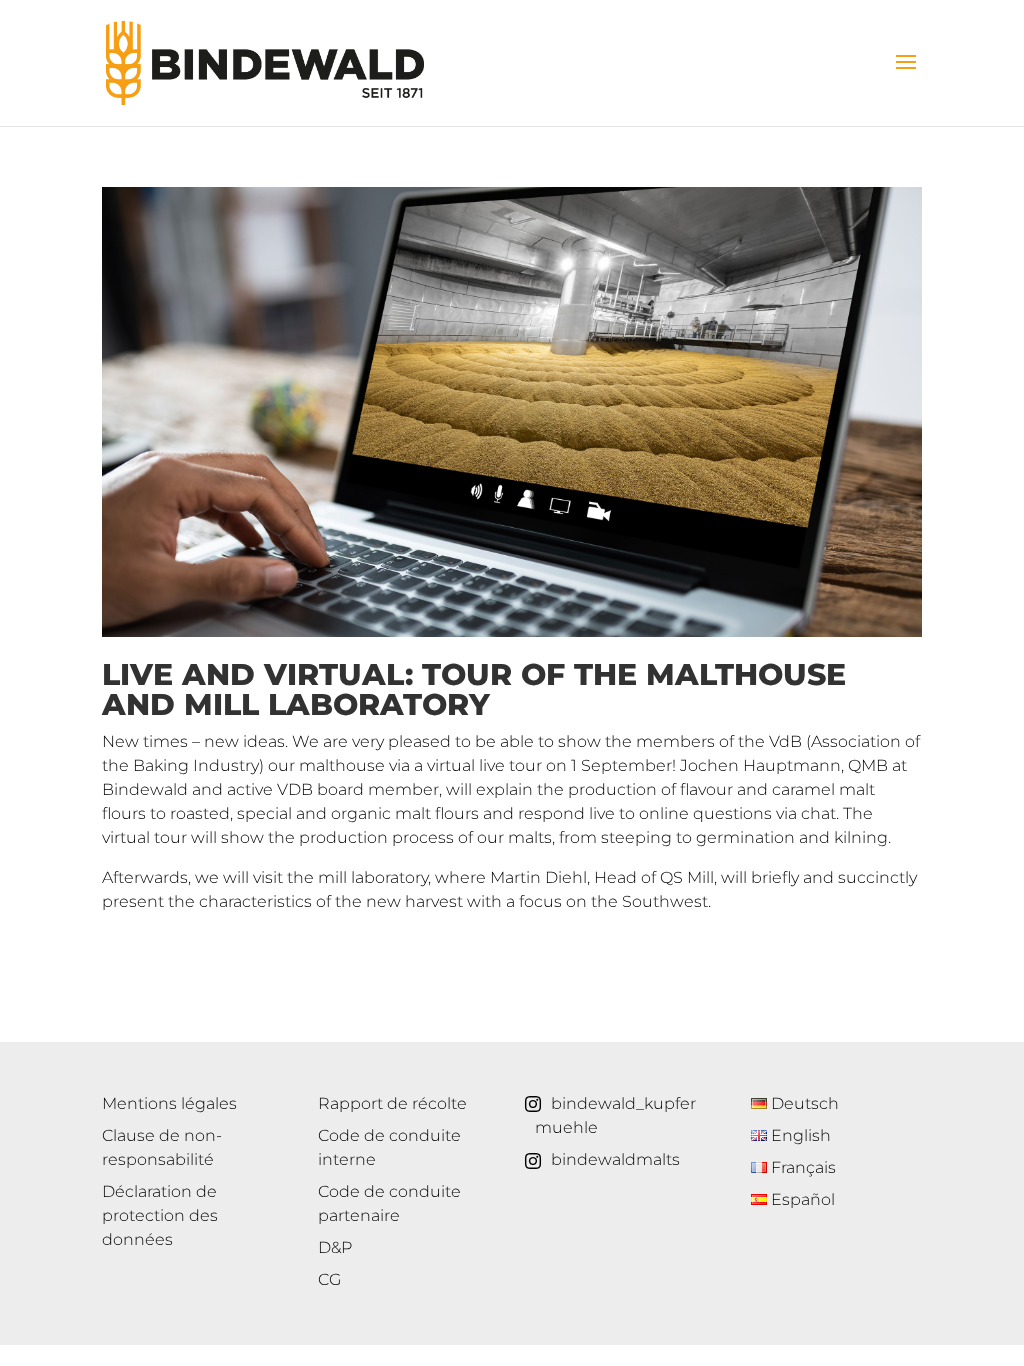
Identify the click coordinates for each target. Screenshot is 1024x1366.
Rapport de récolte (392, 1103)
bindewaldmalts (615, 1159)
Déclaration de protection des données (160, 1215)
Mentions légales (169, 1103)
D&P (335, 1247)
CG (329, 1279)
